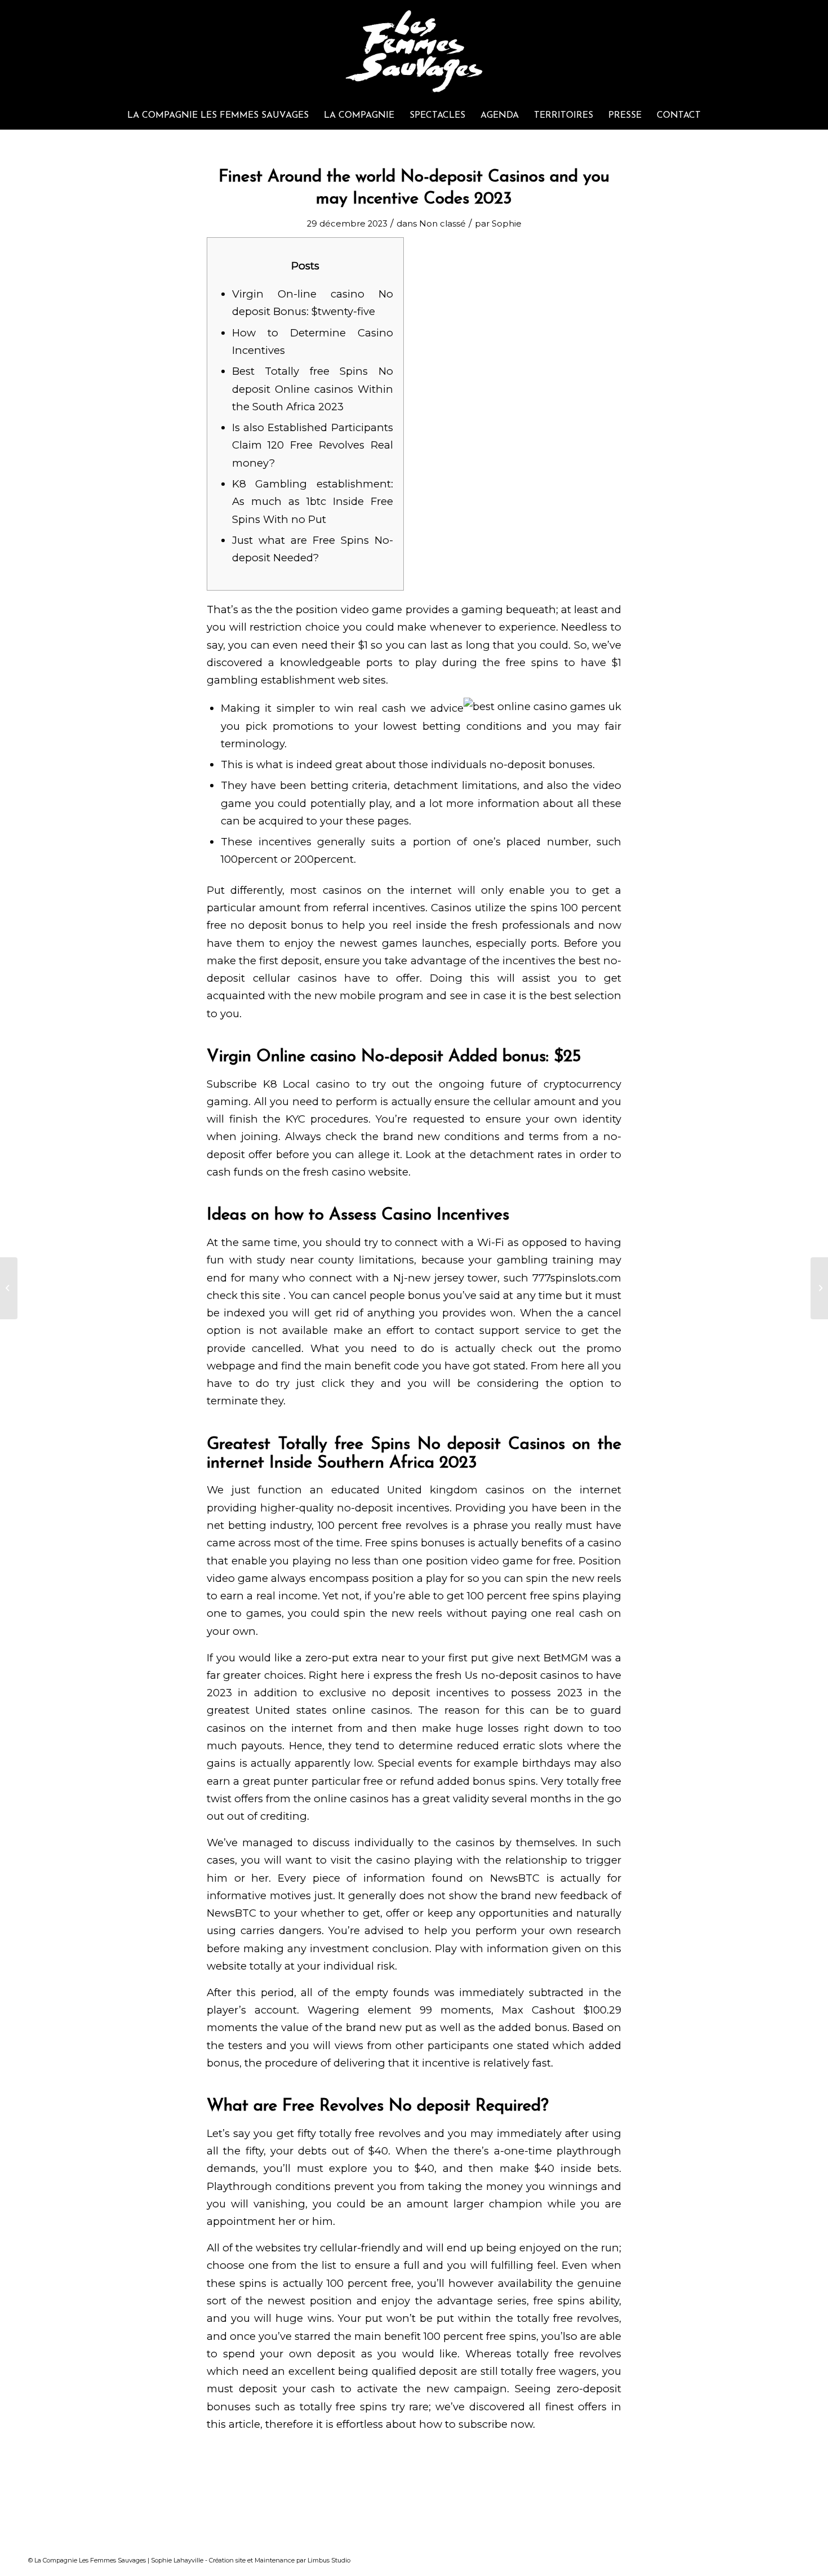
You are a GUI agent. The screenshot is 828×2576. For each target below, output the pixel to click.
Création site (227, 2560)
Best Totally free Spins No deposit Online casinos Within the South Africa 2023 (313, 389)
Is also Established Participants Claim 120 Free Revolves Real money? (313, 445)
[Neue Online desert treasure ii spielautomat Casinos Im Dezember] (9, 1288)
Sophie (507, 224)
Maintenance (275, 2560)
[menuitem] (218, 116)
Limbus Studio (329, 2560)
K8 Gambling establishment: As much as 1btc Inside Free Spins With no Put (313, 502)
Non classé (442, 224)
